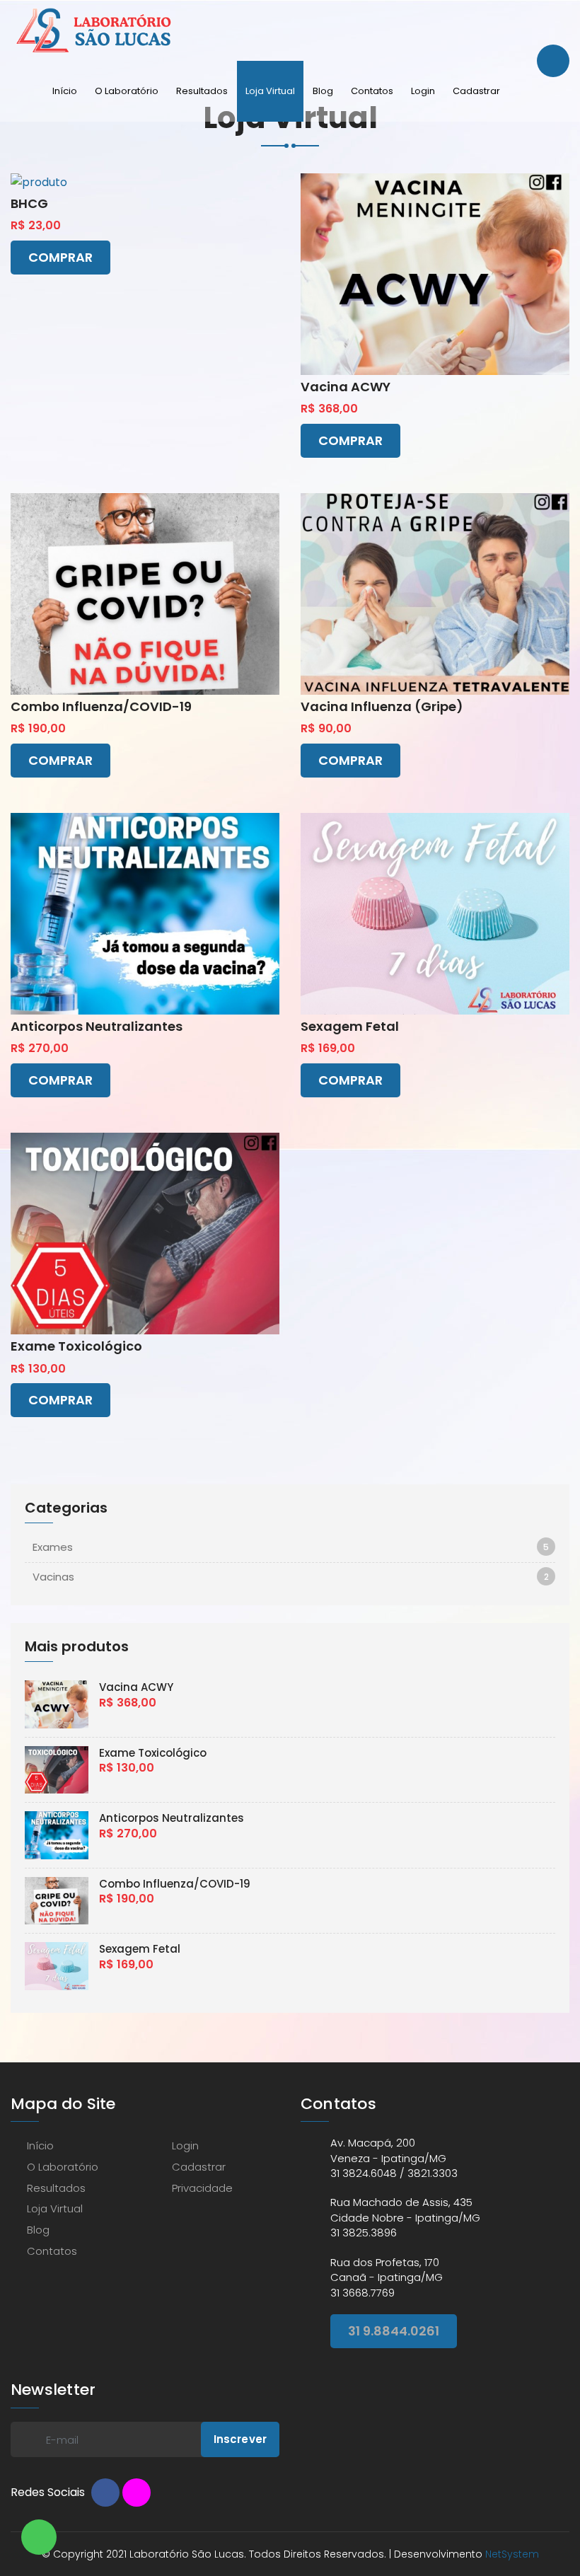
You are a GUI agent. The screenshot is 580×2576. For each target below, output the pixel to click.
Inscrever (240, 2439)
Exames (53, 1547)
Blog (323, 91)
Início (65, 91)
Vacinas (53, 1577)
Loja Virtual (270, 91)
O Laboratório (127, 91)
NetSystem (512, 2554)
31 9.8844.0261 (394, 2331)
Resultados (202, 91)
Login (423, 91)
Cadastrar (476, 91)
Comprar (60, 257)
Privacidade (202, 2188)
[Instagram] (137, 2493)
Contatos (372, 91)
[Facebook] (105, 2493)
